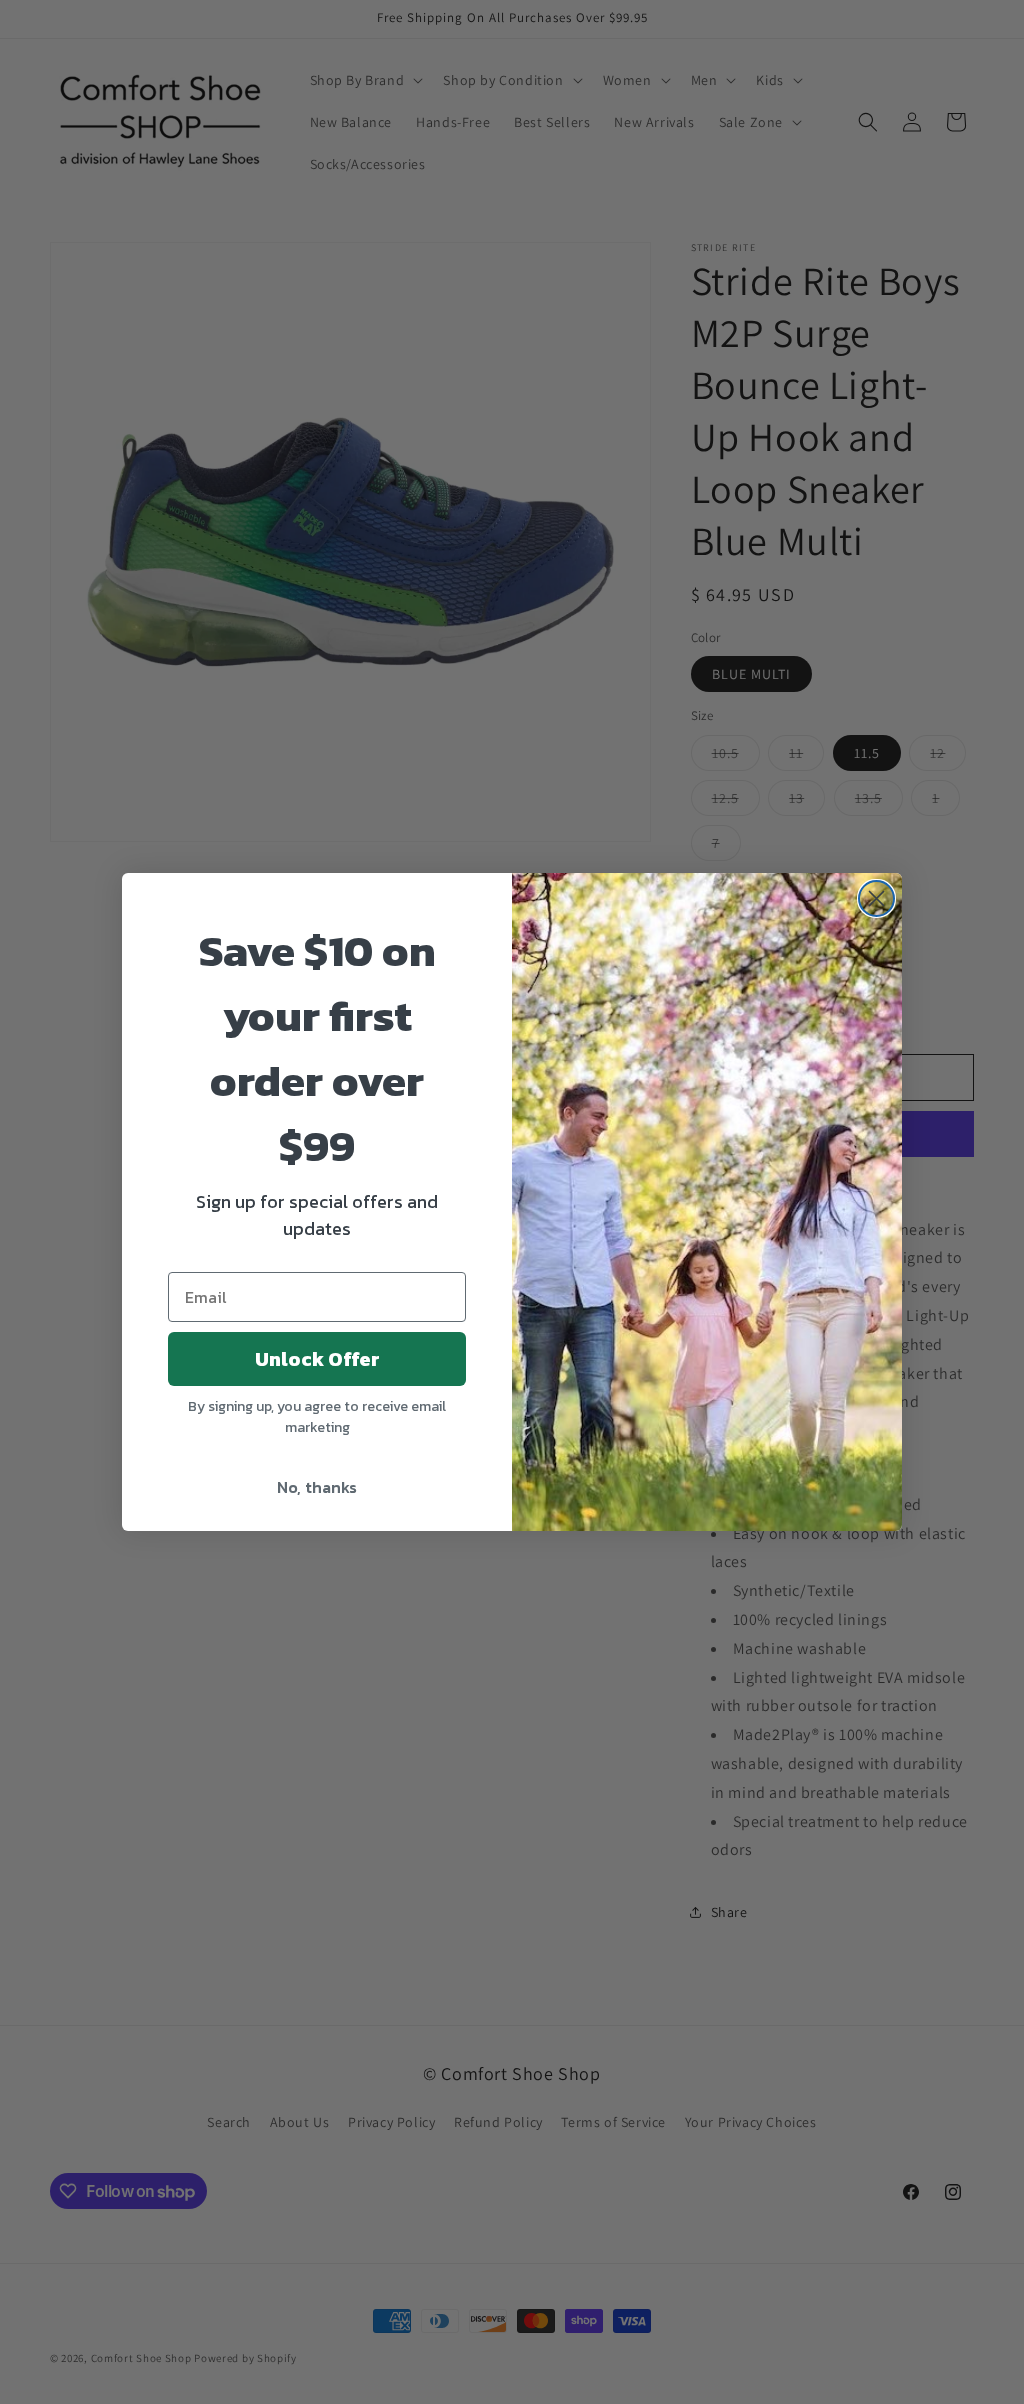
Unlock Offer (317, 1359)
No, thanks (317, 1487)
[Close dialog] (876, 898)
